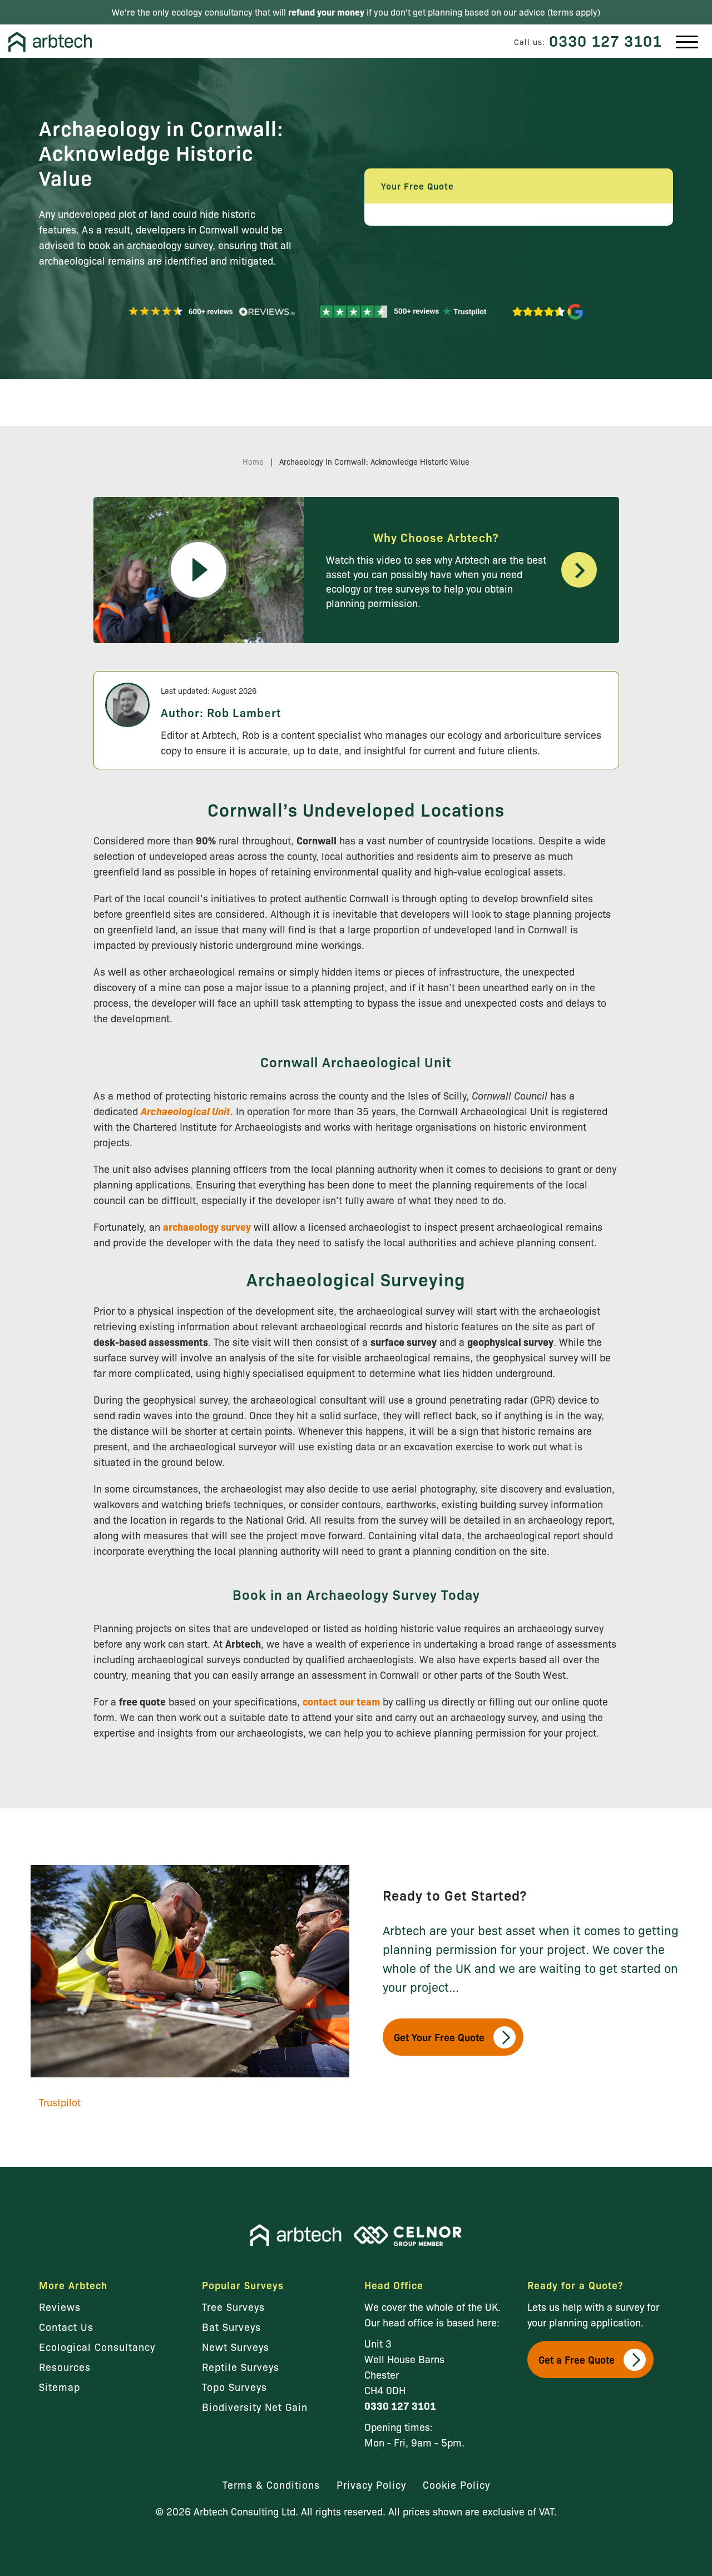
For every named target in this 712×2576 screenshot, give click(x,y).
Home (253, 461)
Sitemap (60, 2386)
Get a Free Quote (577, 2359)
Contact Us (66, 2326)
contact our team (341, 1701)
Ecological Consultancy (97, 2346)
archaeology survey (207, 1227)
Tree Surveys (233, 2306)
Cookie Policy (456, 2484)
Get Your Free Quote (439, 2037)
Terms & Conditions (271, 2484)
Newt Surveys (236, 2346)
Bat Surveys (231, 2326)
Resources (65, 2366)
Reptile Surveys (241, 2366)
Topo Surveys (234, 2386)
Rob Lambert (244, 712)
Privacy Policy (371, 2484)
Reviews (60, 2306)
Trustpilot (60, 2102)
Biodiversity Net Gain (255, 2406)
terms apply (574, 12)
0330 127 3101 (605, 40)
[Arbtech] (50, 42)
